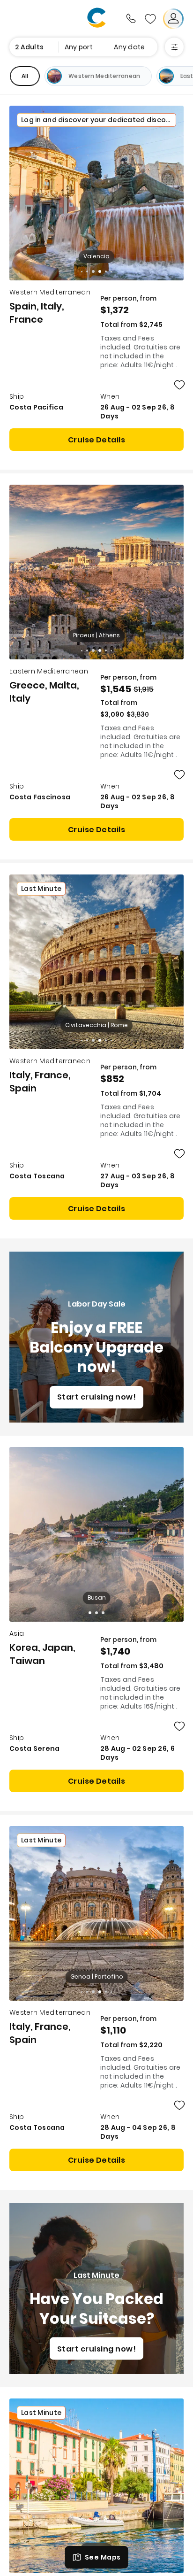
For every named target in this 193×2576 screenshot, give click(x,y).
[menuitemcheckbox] (25, 76)
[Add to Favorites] (179, 385)
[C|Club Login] (173, 19)
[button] (90, 1613)
